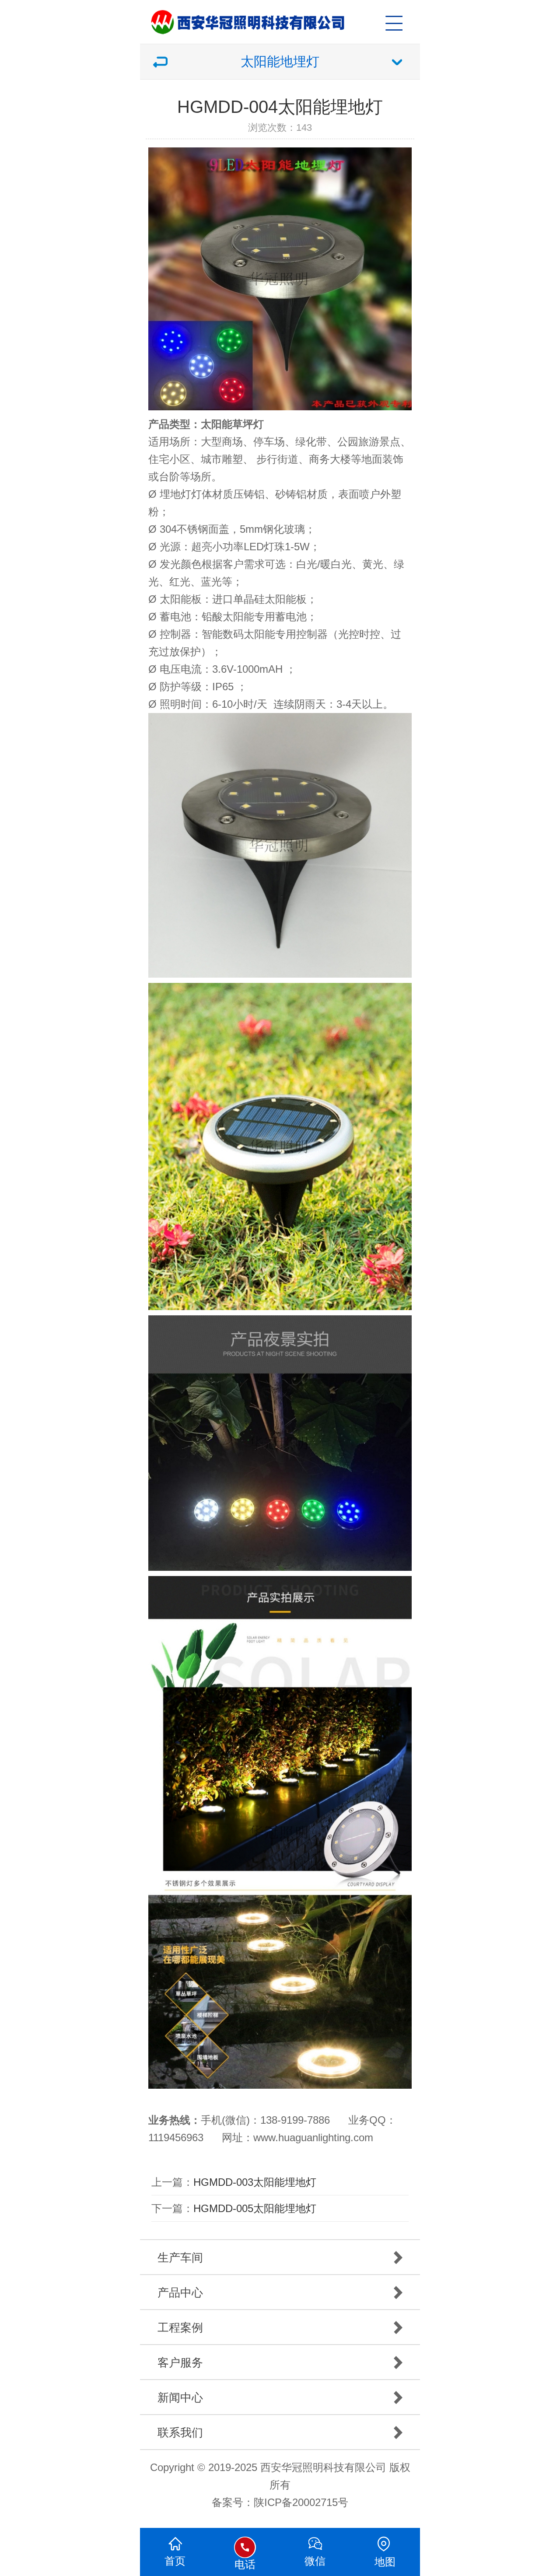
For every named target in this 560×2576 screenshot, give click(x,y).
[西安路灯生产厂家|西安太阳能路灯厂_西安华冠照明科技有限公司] (284, 17)
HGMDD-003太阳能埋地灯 (255, 2182)
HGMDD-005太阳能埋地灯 (255, 2208)
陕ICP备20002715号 (301, 2502)
